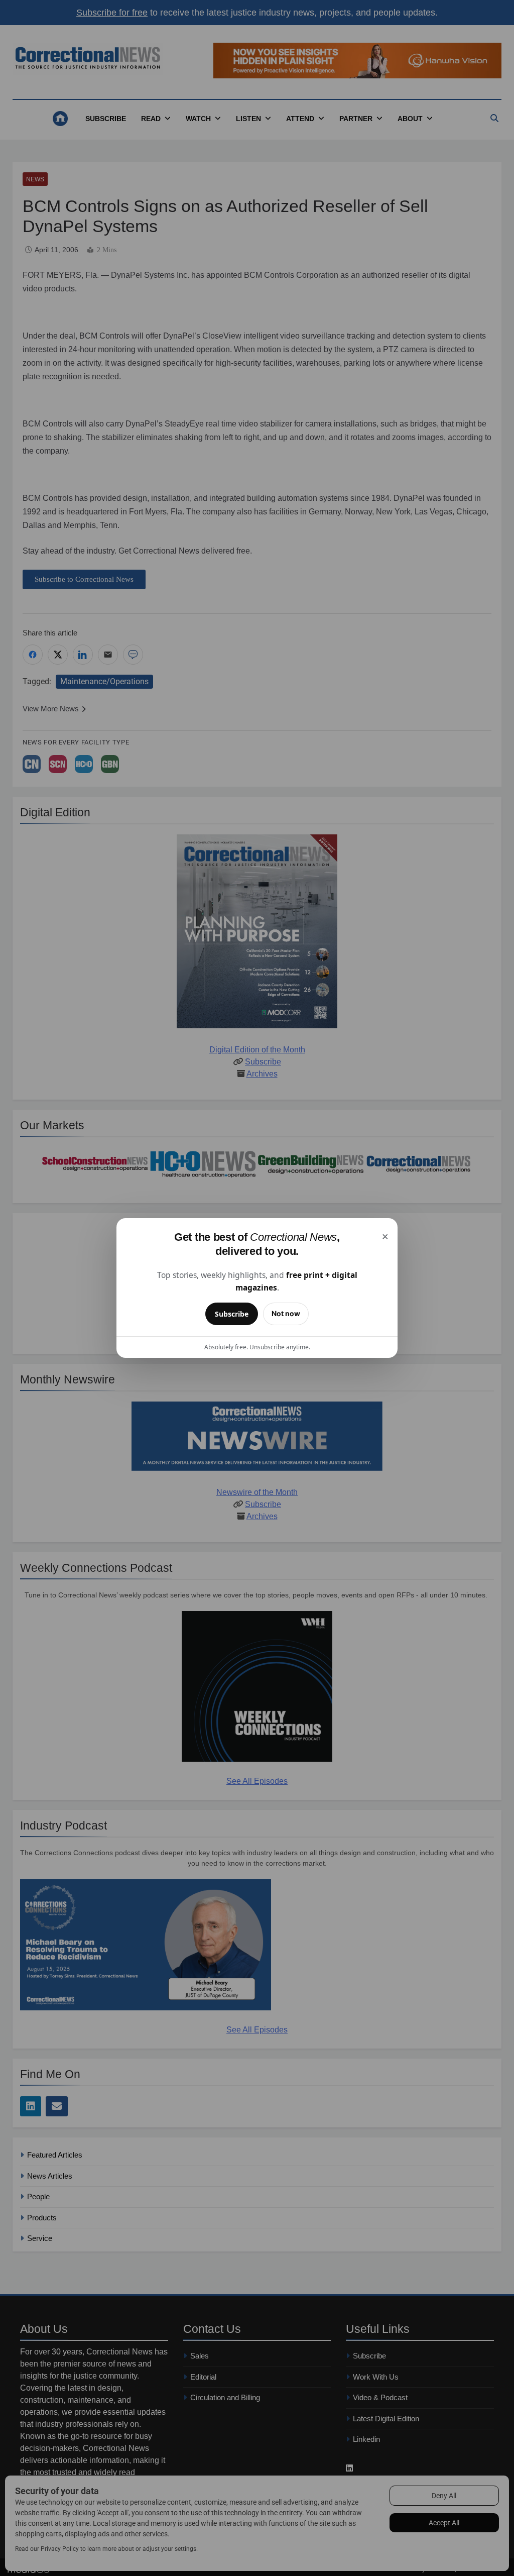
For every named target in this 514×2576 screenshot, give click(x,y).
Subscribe (232, 1314)
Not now (286, 1313)
